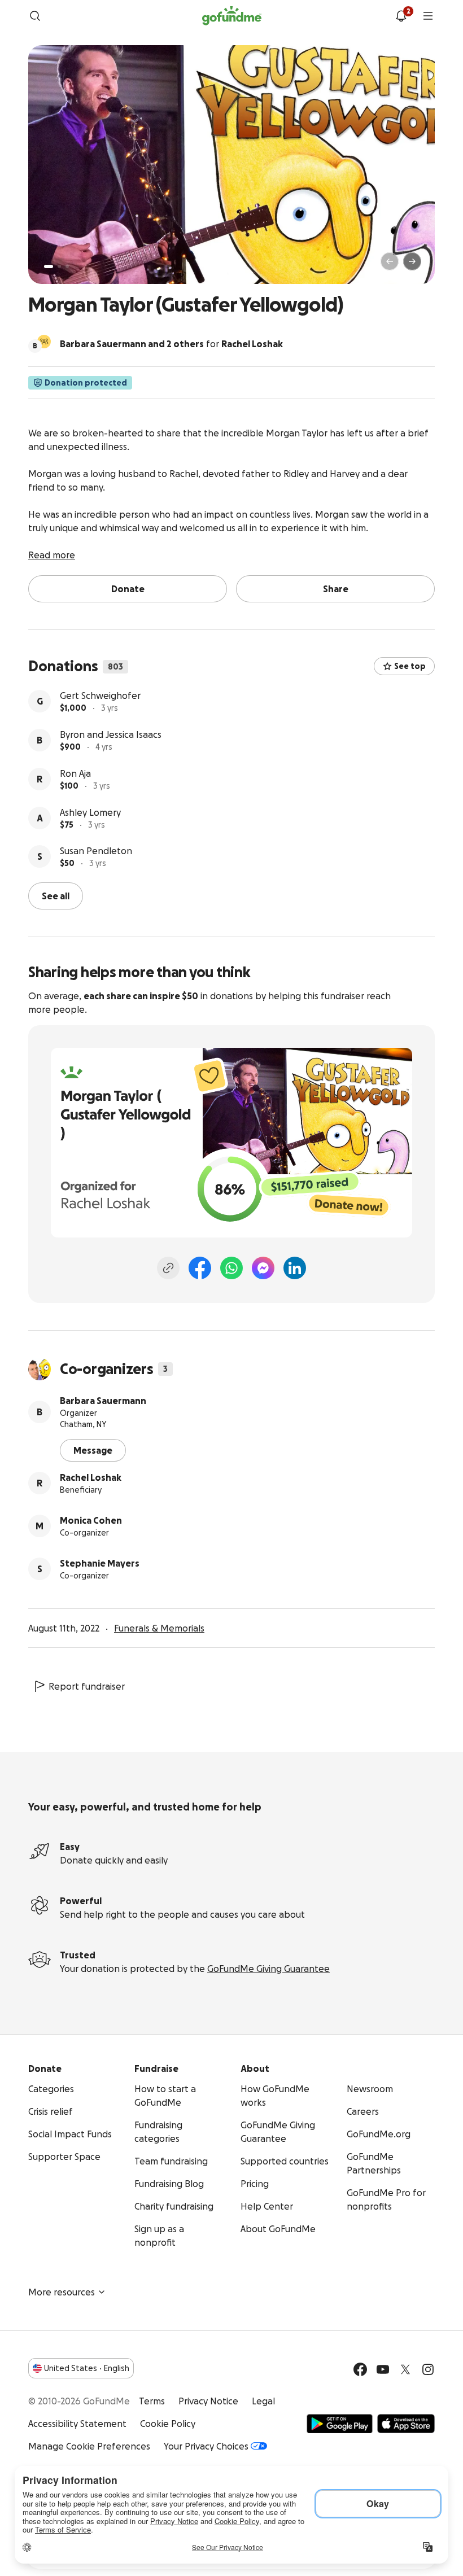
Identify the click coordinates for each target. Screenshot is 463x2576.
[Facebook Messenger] (263, 1268)
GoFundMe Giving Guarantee (268, 1969)
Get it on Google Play (340, 2424)
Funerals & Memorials (159, 1628)
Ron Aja (75, 773)
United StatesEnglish (87, 2368)
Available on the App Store (406, 2424)
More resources (62, 2292)
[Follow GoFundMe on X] (405, 2369)
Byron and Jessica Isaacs (111, 734)
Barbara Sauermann (103, 1401)
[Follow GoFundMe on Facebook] (360, 2369)
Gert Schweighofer (100, 696)
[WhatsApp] (231, 1268)
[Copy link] (168, 1268)
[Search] (35, 16)
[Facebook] (200, 1268)
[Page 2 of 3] (59, 266)
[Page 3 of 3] (67, 266)
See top (410, 666)
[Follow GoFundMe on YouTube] (383, 2369)
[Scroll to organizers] (44, 342)
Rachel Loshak (91, 1477)
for (171, 344)
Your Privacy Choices (206, 2446)
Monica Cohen (91, 1520)
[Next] (412, 261)
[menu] (428, 16)
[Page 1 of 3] (49, 266)
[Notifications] (401, 16)
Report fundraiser (87, 1686)
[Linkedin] (295, 1268)
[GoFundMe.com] (232, 16)
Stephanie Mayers (100, 1563)
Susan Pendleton (96, 851)
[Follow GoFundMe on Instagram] (428, 2369)
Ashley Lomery (90, 812)
